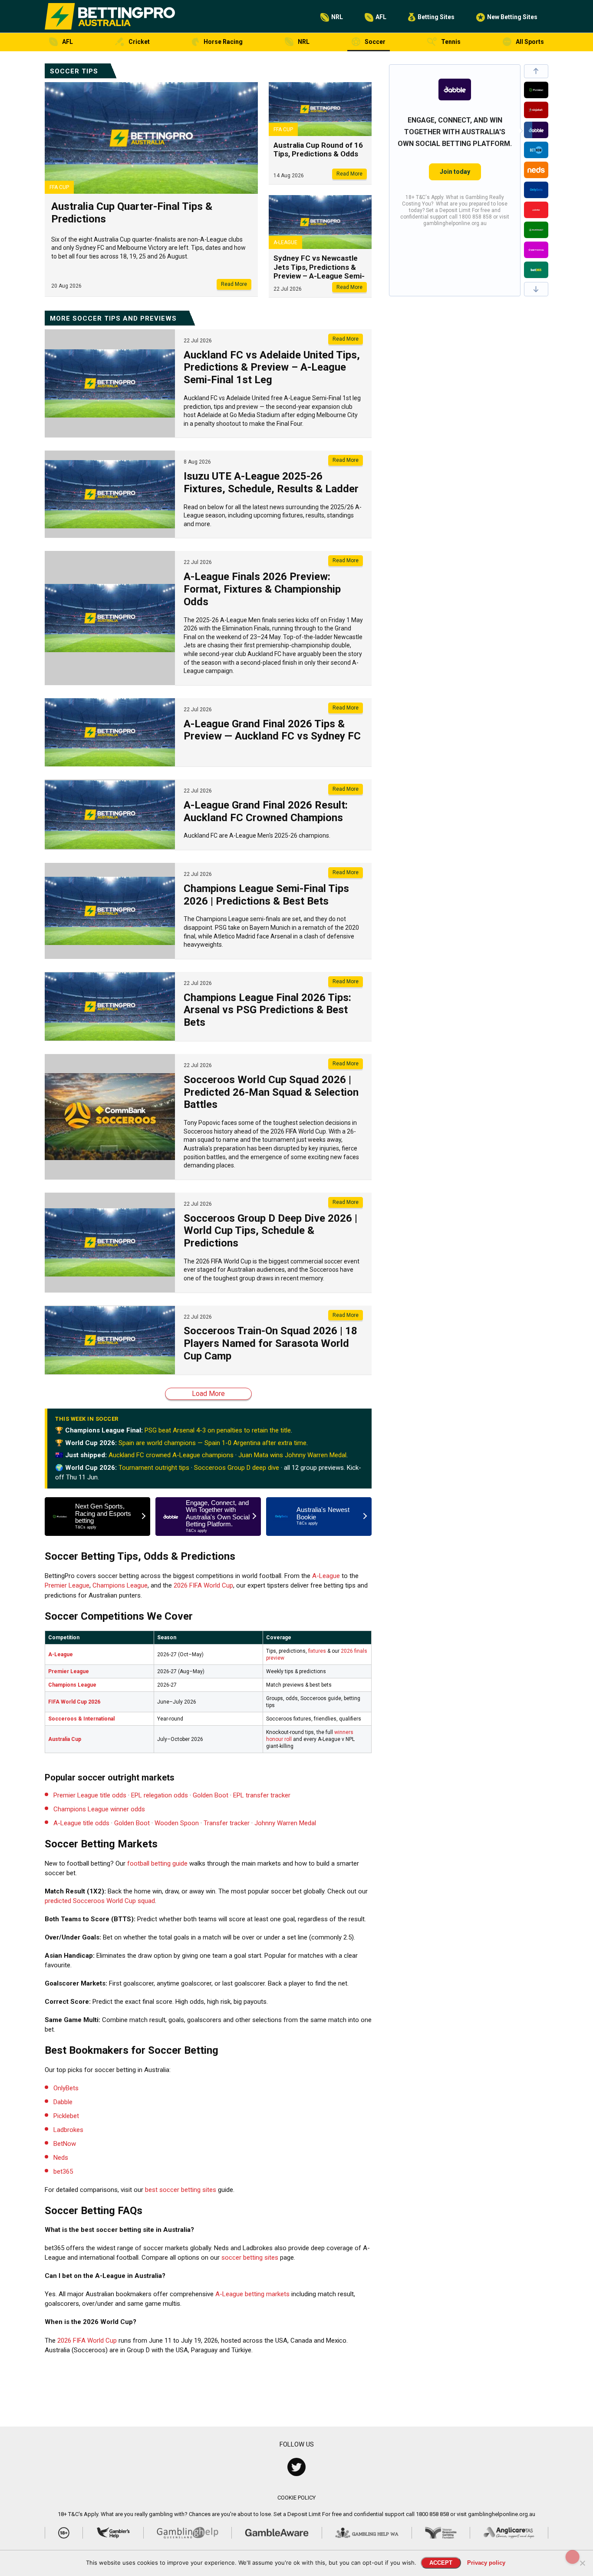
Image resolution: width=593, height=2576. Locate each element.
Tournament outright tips (154, 1468)
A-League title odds (81, 1823)
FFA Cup (59, 187)
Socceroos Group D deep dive (237, 1468)
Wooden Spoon (177, 1823)
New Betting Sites (512, 17)
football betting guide (157, 1863)
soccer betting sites (250, 2258)
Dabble (63, 2102)
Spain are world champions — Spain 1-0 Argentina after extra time (212, 1443)
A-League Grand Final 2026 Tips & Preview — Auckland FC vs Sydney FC (272, 730)
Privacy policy (486, 2563)
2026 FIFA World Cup (203, 1585)
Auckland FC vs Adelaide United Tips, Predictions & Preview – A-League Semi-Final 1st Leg (272, 368)
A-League (285, 242)
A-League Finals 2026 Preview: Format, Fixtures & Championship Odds (262, 589)
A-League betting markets (252, 2294)
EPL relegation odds (160, 1795)
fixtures (317, 1651)
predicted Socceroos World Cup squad (100, 1901)
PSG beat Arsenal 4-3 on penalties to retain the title (218, 1430)
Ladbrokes (68, 2130)
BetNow (65, 2144)
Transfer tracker (227, 1823)
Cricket (139, 42)
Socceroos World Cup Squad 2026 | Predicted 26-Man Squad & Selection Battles (271, 1092)
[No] (582, 2563)
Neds (61, 2158)
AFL (381, 17)
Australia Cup (65, 1739)
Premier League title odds (90, 1795)
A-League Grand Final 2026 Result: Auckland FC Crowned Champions (266, 811)
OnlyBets (66, 2088)
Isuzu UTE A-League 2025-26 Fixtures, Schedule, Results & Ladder (271, 482)
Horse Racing (223, 42)
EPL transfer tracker (262, 1795)
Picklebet (66, 2116)
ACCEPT (441, 2563)
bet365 (63, 2172)
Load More (208, 1394)
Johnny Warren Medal (285, 1823)
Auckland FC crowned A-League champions (171, 1455)
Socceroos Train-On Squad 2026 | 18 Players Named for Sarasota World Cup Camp (270, 1343)
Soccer (375, 42)
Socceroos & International (81, 1719)
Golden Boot (211, 1795)
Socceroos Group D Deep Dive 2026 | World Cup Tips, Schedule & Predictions (270, 1231)
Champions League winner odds (99, 1809)
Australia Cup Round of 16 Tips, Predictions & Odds (318, 149)
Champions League (120, 1585)
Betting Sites (436, 17)
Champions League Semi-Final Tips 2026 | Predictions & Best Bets (266, 895)
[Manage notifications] (573, 2557)
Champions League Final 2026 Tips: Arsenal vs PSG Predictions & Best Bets (267, 1010)
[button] (536, 71)
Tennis (451, 42)
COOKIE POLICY (296, 2498)
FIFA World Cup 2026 (74, 1702)
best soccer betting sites (181, 2190)
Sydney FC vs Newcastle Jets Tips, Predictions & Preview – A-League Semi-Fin (319, 271)
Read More (234, 284)
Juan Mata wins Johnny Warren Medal (292, 1455)
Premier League (67, 1585)
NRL (337, 17)
